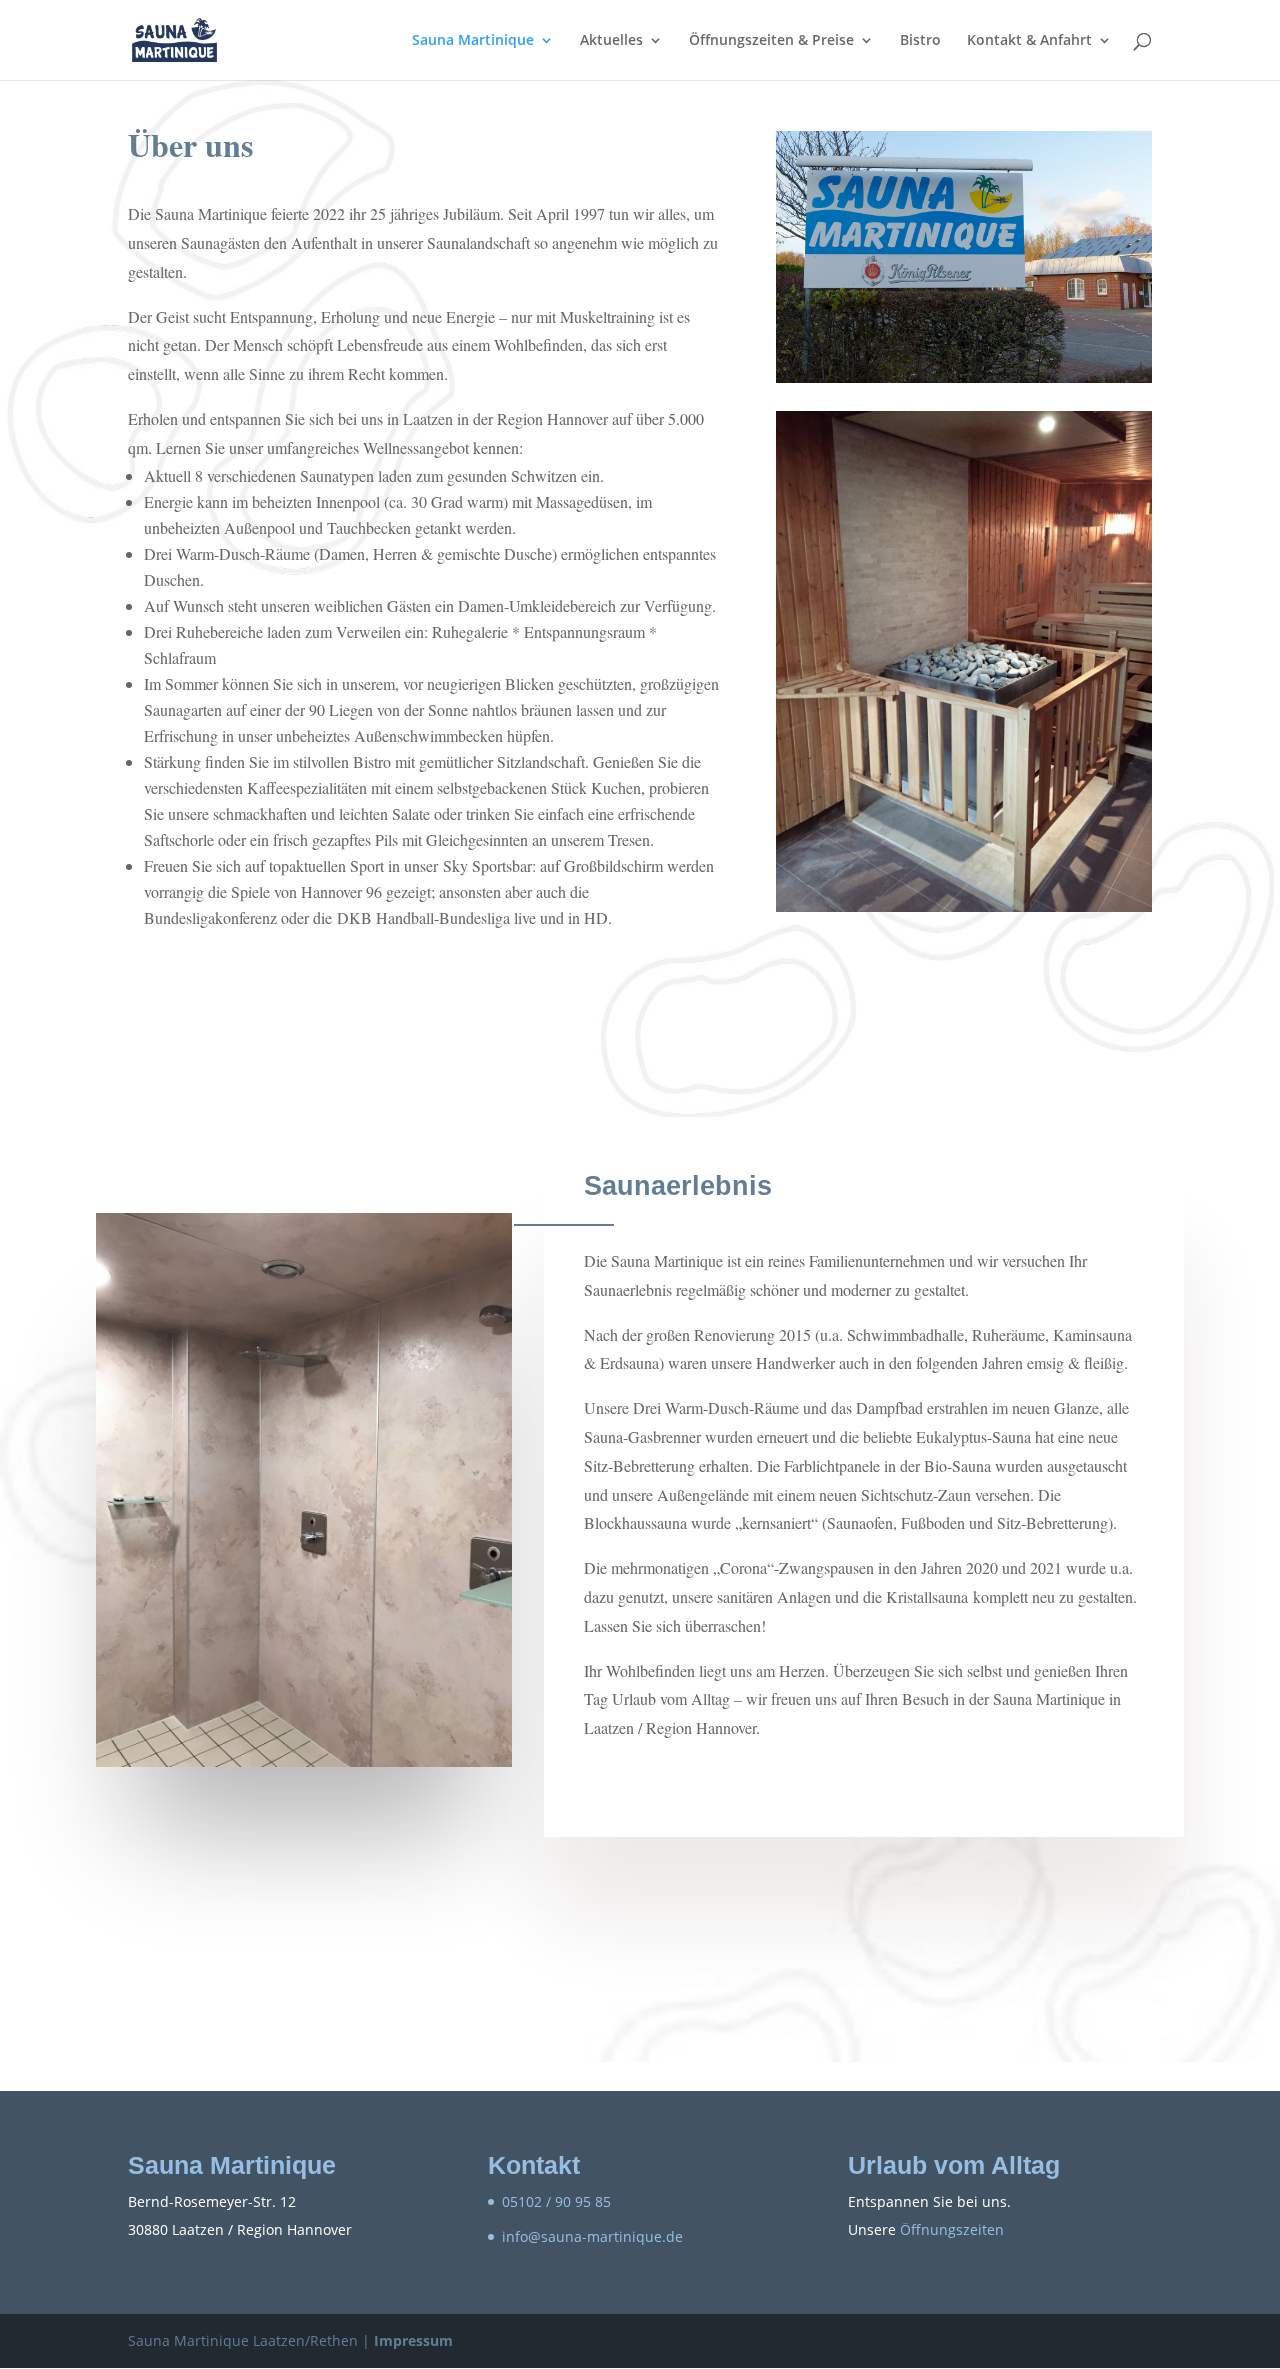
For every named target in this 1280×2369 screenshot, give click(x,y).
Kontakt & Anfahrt (1029, 41)
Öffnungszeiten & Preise (771, 41)
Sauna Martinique (473, 41)
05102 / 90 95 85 (556, 2201)
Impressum (413, 2340)
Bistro (920, 41)
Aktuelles (611, 41)
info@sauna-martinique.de (592, 2236)
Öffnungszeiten (952, 2229)
